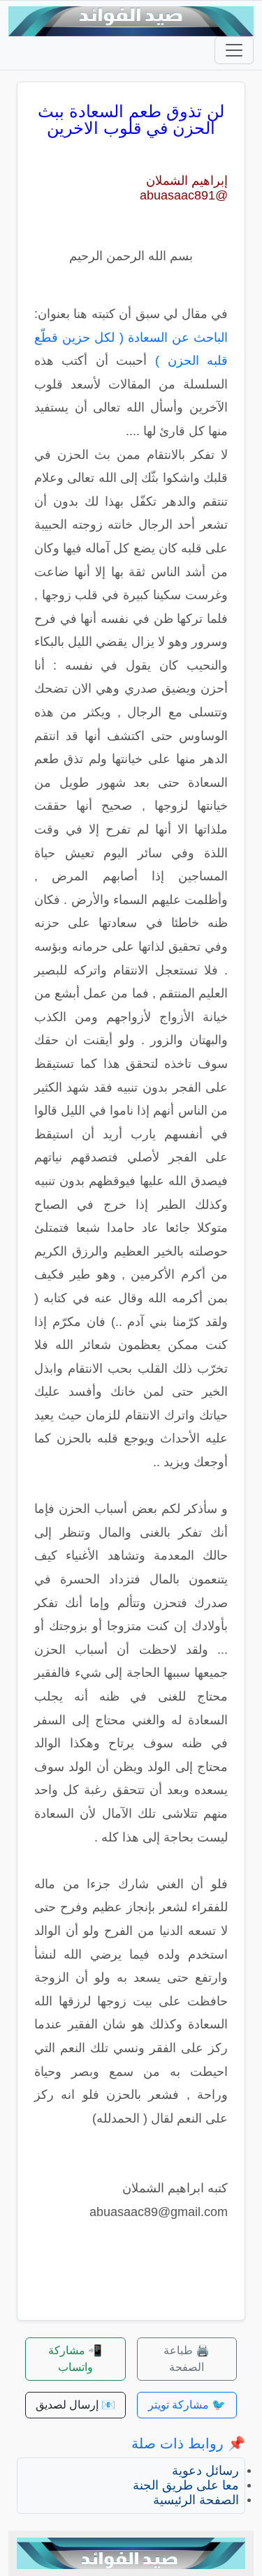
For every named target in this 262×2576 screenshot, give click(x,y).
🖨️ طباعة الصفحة (187, 2359)
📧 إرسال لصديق (75, 2405)
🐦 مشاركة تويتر (187, 2405)
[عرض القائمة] (234, 50)
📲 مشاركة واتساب (75, 2359)
